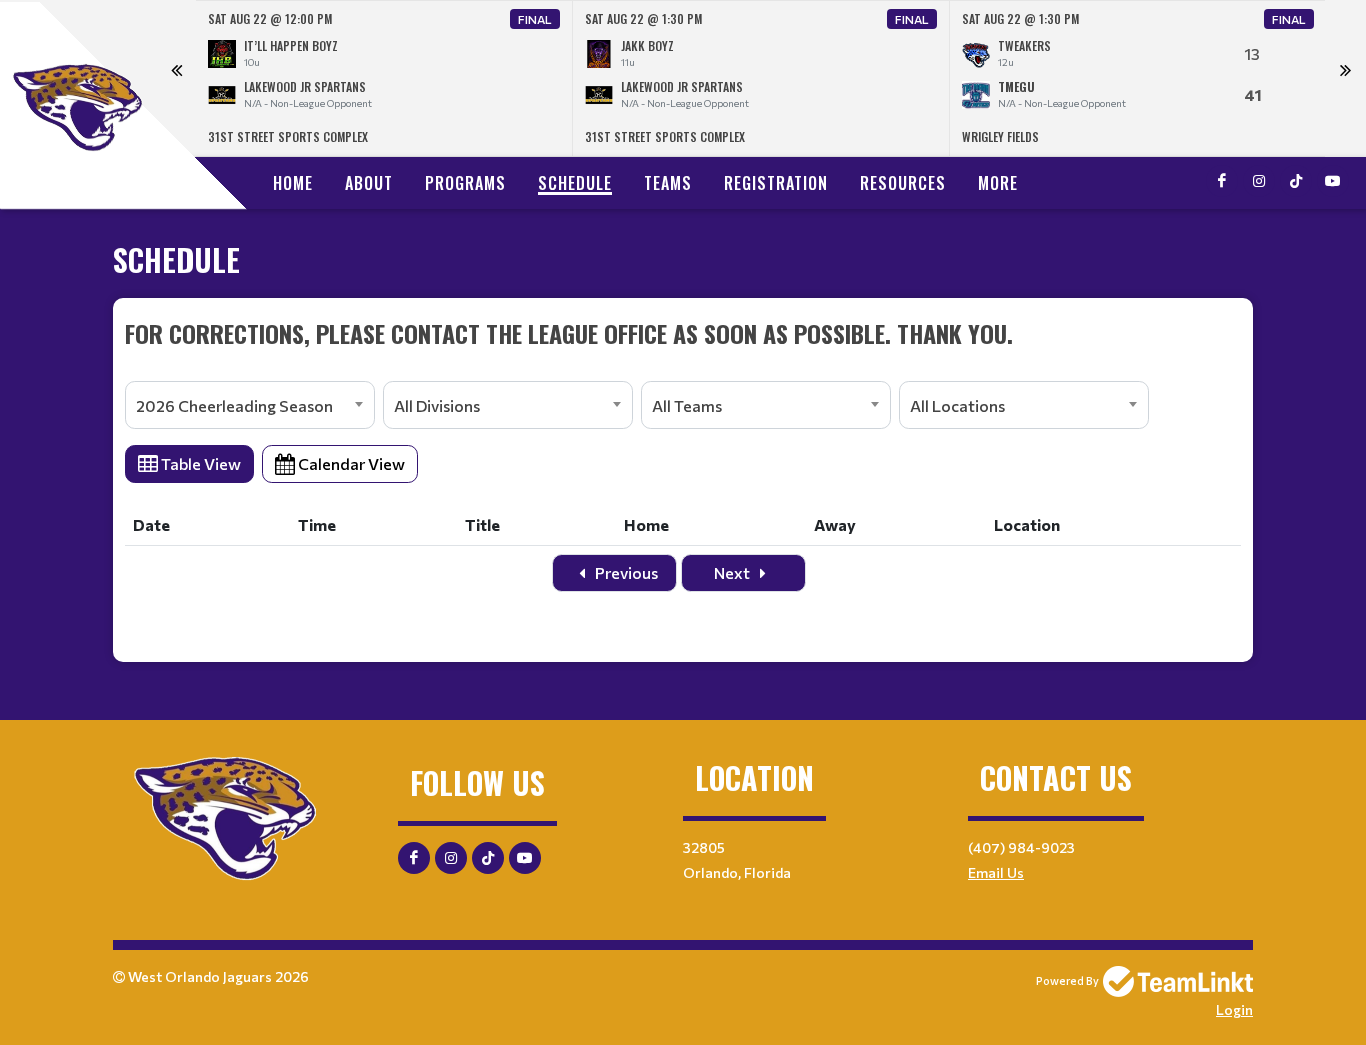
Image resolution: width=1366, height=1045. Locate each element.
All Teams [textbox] (687, 405)
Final (535, 19)
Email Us (996, 872)
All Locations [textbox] (957, 405)
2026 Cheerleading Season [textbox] (234, 405)
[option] (384, 78)
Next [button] (1345, 79)
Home (293, 183)
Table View (199, 463)
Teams (668, 183)
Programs (465, 183)
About (369, 183)
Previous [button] (176, 79)
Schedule (575, 183)
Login (1234, 1009)
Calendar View (350, 463)
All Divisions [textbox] (437, 405)
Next (733, 572)
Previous (625, 572)
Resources (903, 183)
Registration (776, 183)
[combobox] (250, 405)
